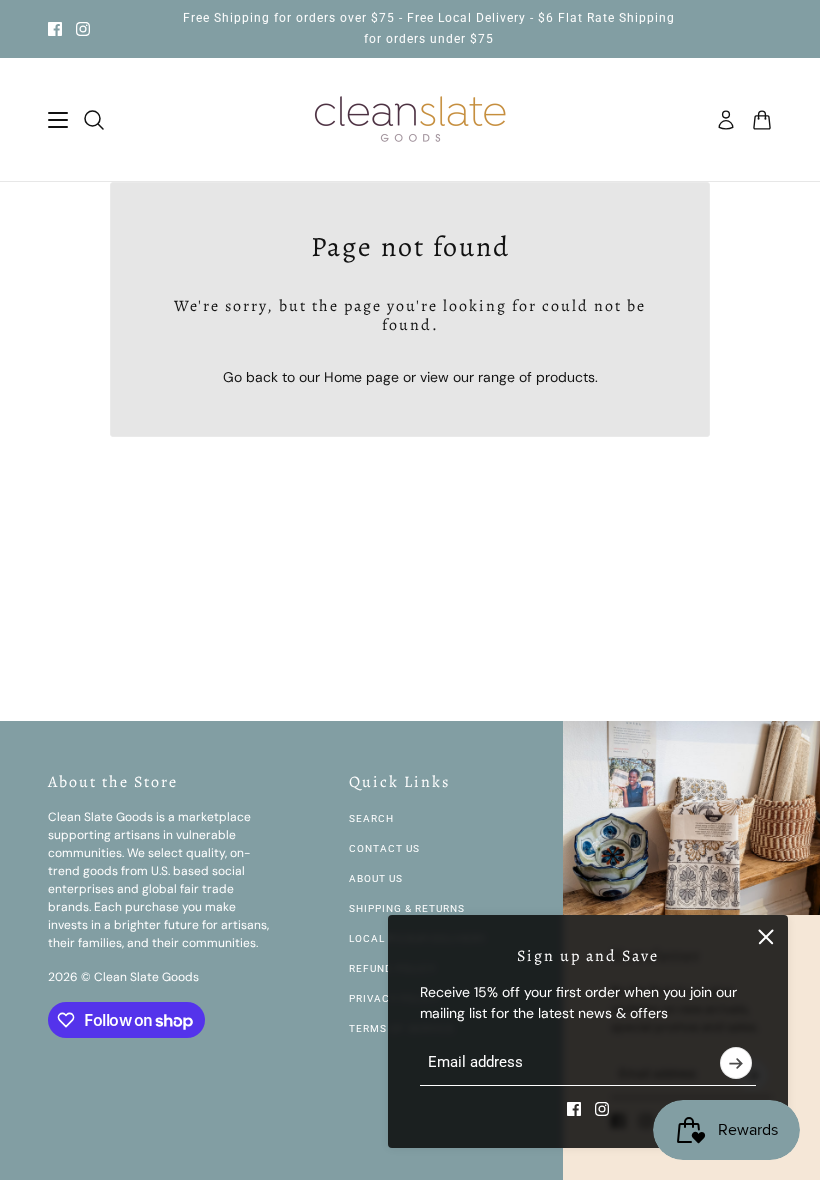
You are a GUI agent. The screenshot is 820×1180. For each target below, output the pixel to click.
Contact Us (384, 848)
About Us (376, 878)
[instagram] (83, 29)
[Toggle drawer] (58, 120)
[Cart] (762, 120)
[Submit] (736, 1063)
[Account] (726, 120)
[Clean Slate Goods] (410, 120)
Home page (361, 377)
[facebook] (55, 29)
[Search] (94, 120)
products (565, 377)
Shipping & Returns (407, 908)
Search (371, 818)
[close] (766, 937)
